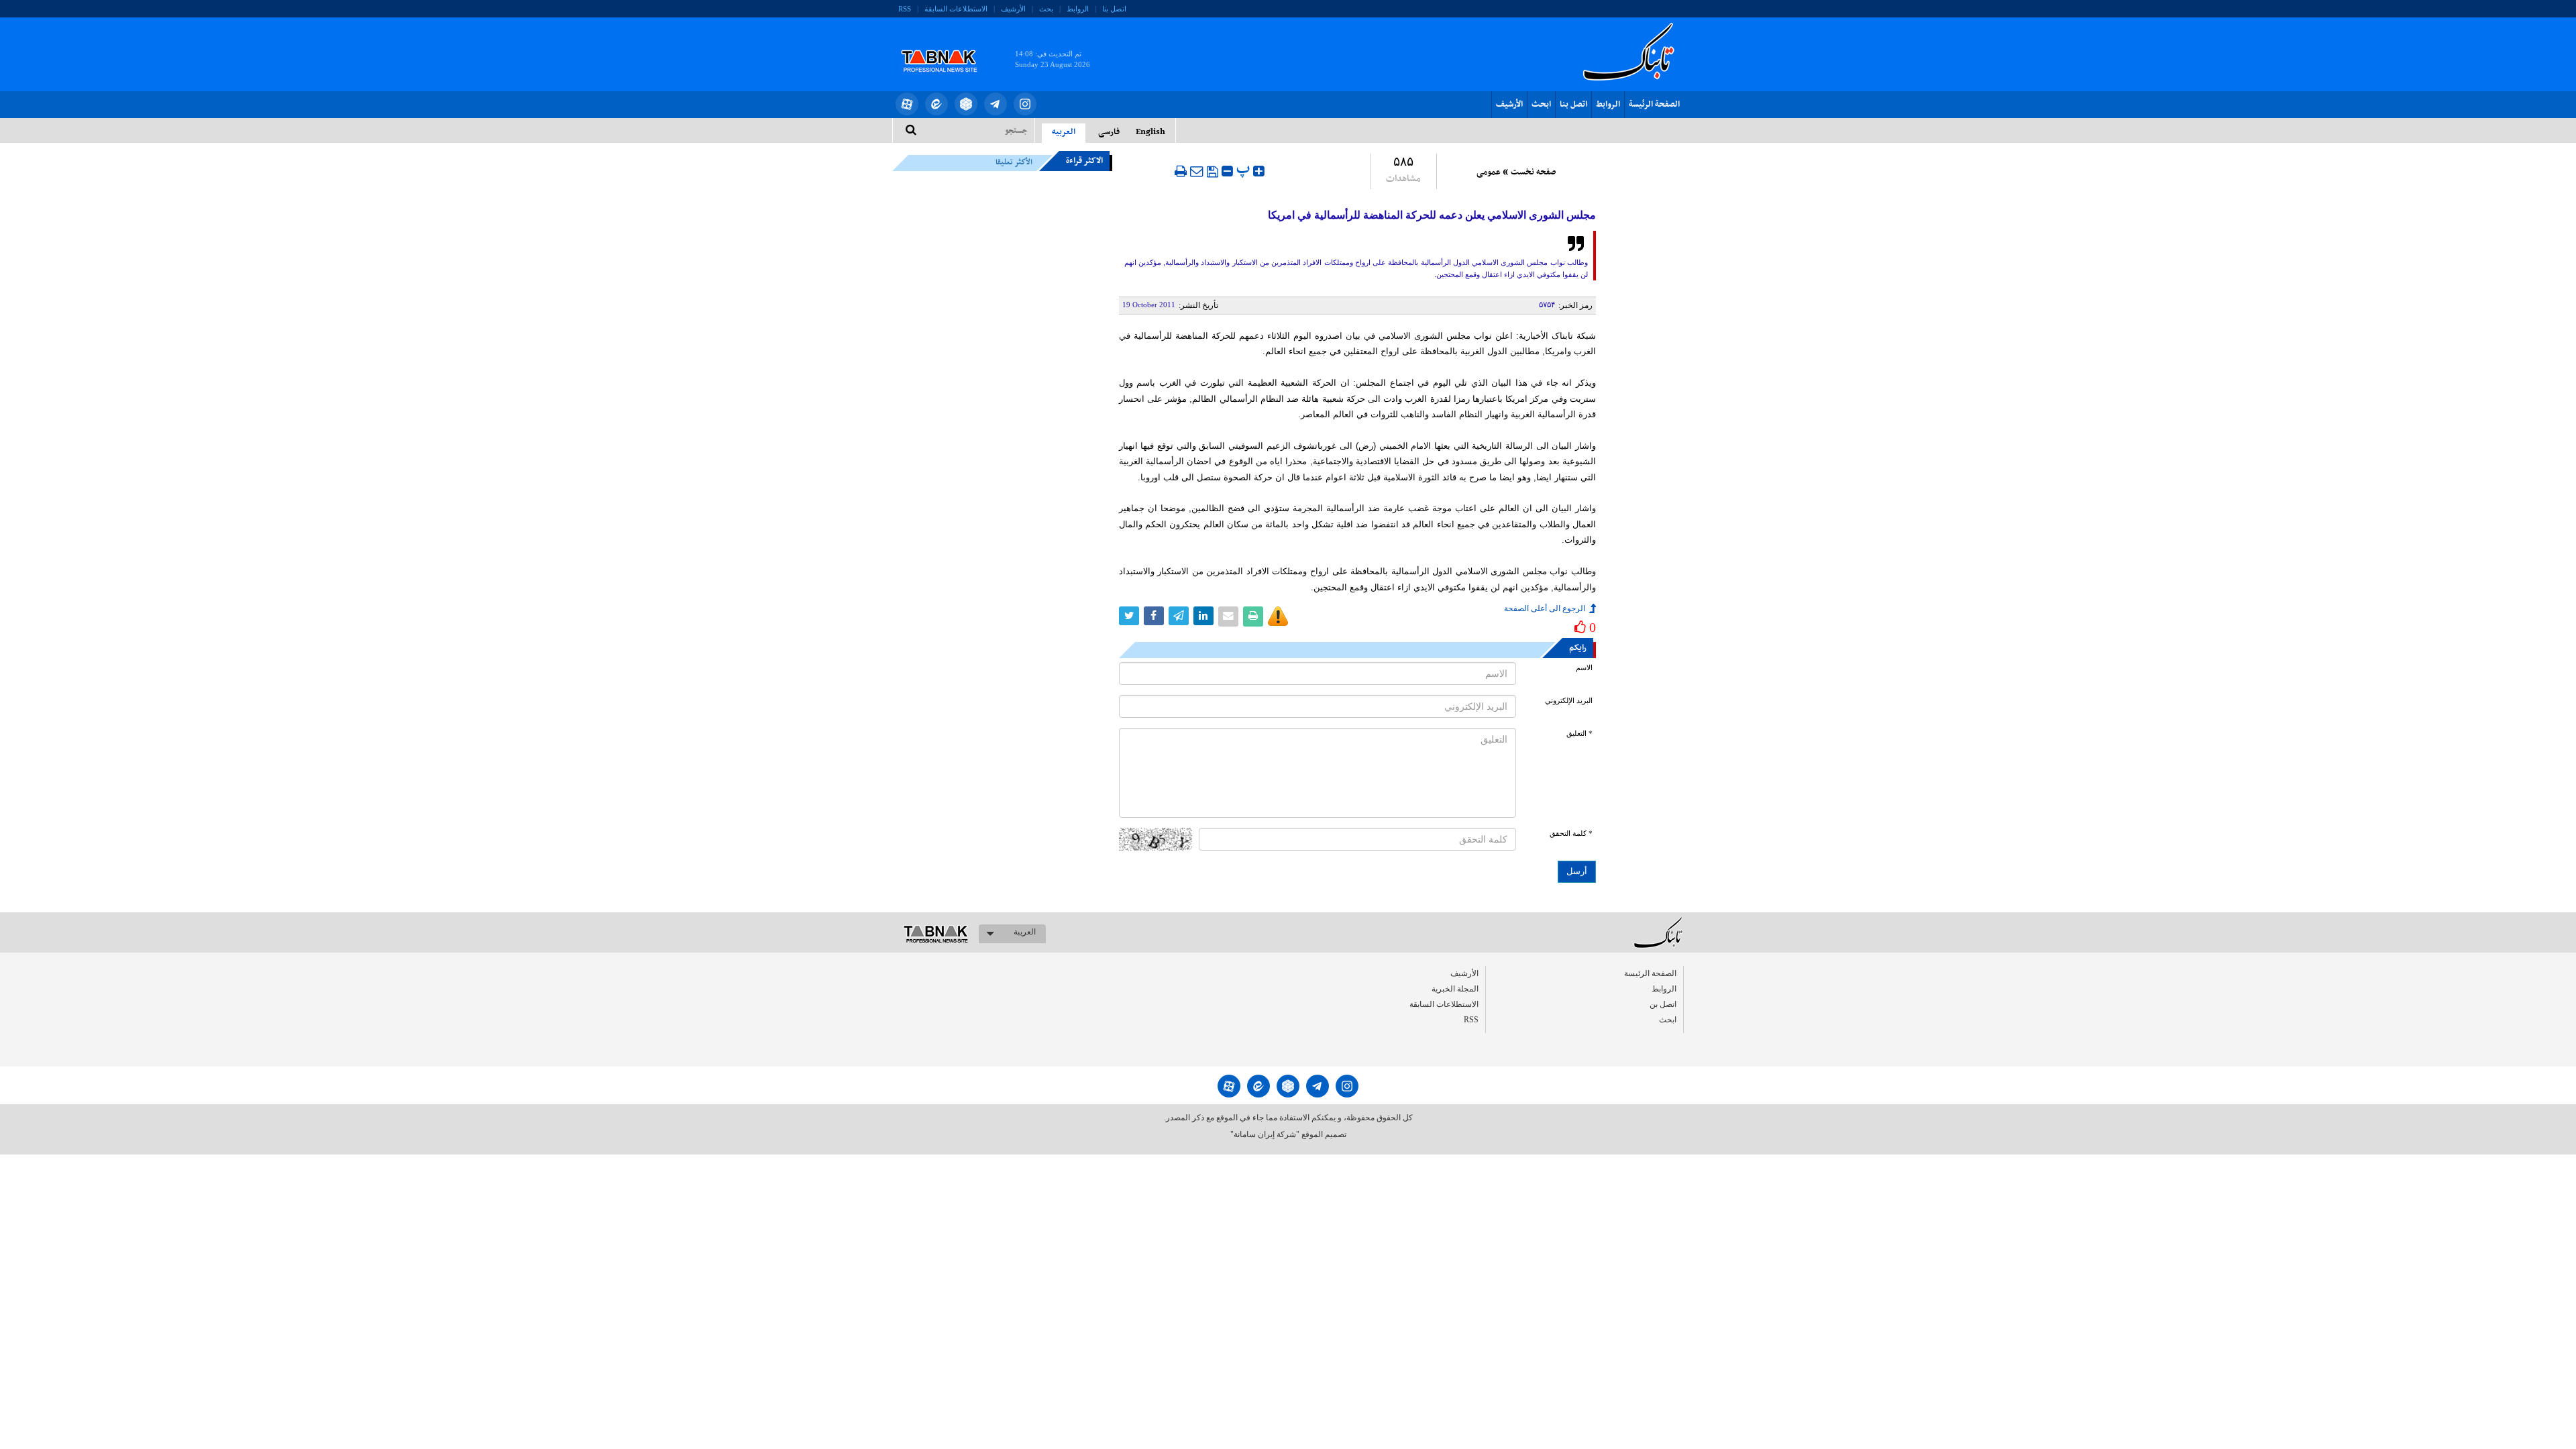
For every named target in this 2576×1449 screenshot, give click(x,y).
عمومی (1489, 172)
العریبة (1025, 932)
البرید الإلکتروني (1569, 701)
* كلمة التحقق (1571, 834)
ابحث (1541, 105)
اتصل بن (1663, 1004)
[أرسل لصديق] (1197, 171)
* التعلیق (1579, 734)
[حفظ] (1213, 172)
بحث (1046, 9)
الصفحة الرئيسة (1654, 105)
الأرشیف (1013, 9)
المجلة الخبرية (1455, 989)
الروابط (1078, 9)
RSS (905, 9)
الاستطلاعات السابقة (956, 9)
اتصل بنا (1114, 9)
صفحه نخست (1533, 172)
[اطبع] (1181, 171)
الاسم (1584, 668)
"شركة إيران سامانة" (1265, 1134)
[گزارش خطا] (1278, 616)
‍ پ (1245, 169)
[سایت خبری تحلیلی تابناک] (948, 46)
